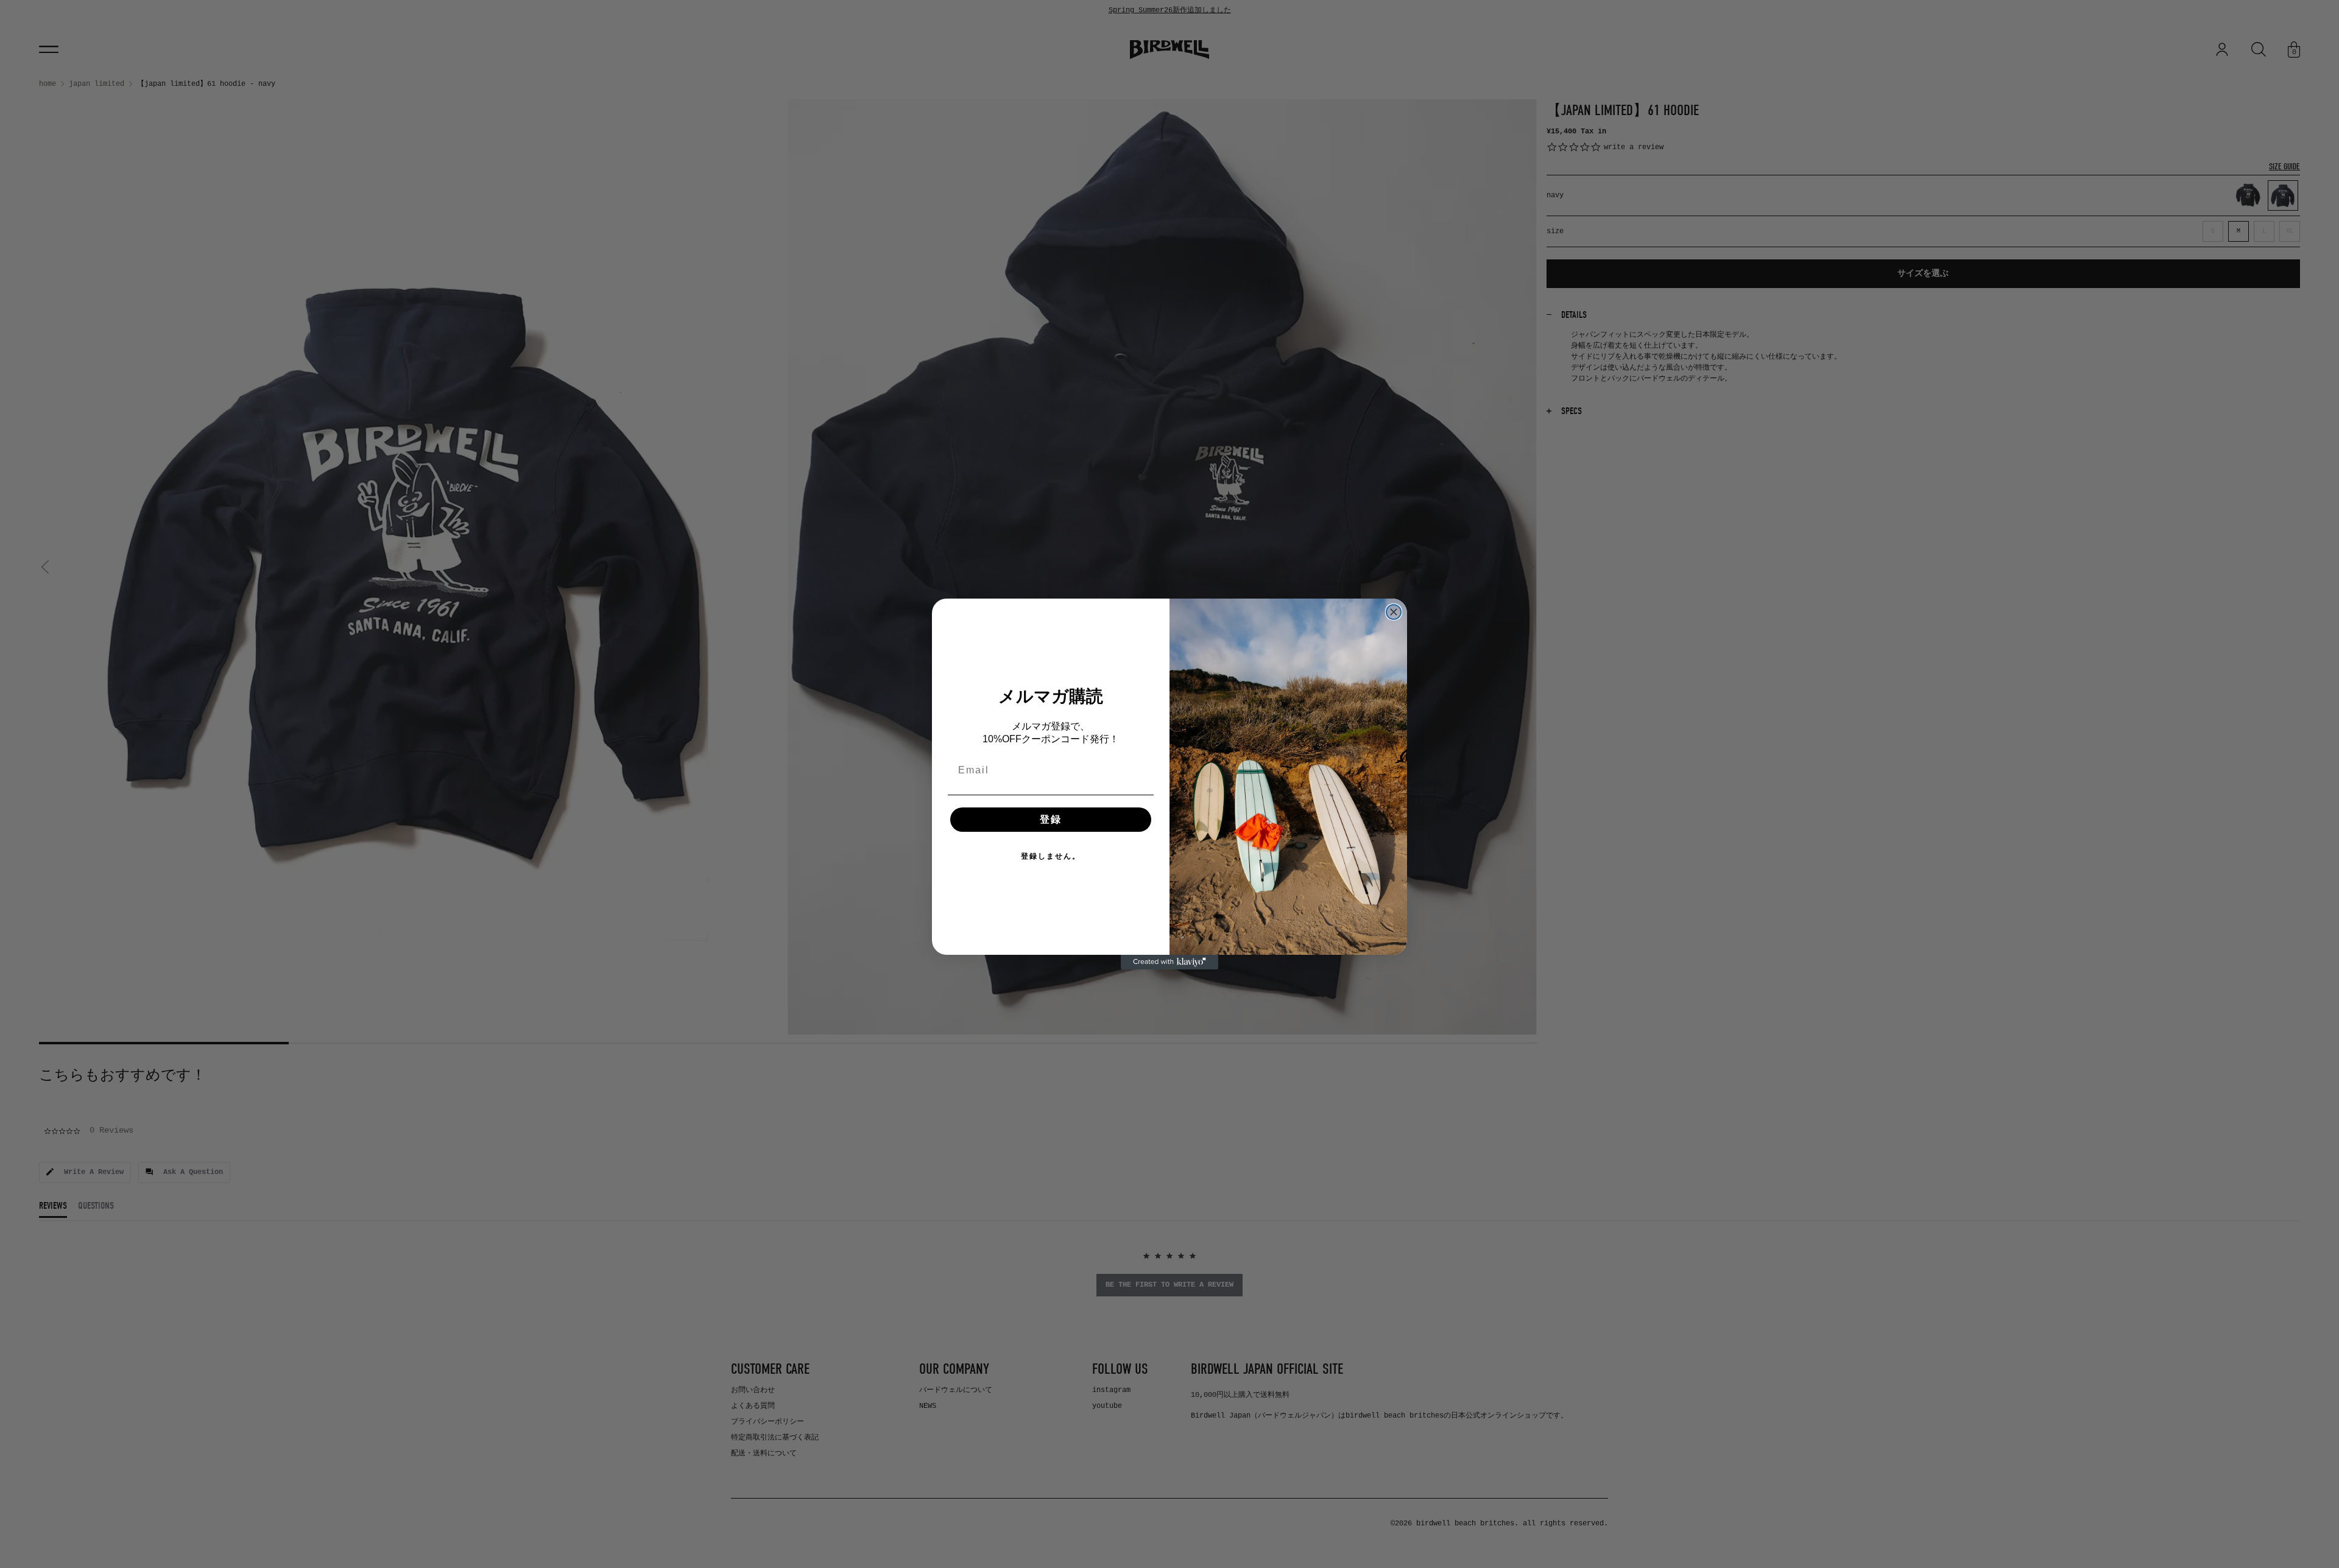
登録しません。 (1051, 856)
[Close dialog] (1394, 612)
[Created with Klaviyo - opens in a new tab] (1169, 962)
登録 (1051, 819)
